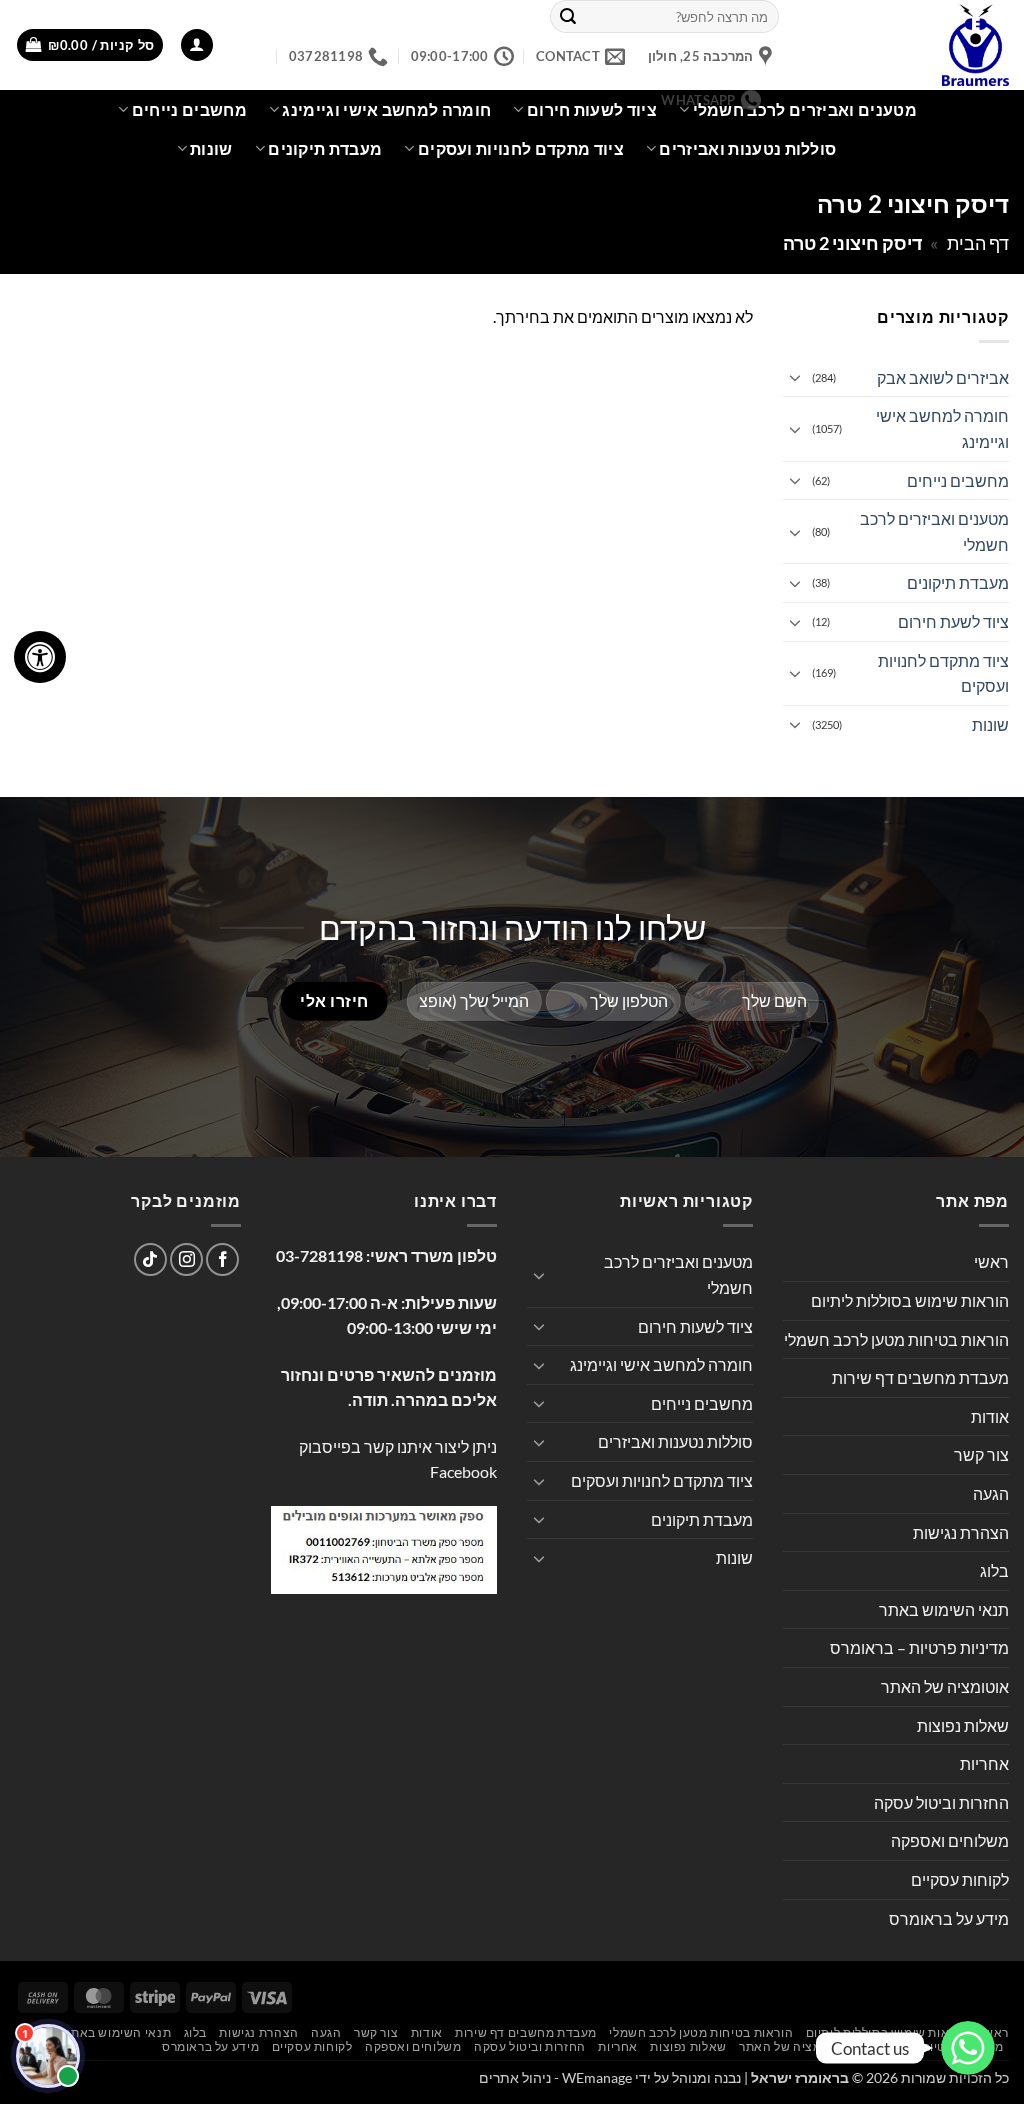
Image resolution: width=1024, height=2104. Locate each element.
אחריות (984, 1763)
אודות (990, 1416)
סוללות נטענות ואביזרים (747, 148)
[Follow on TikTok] (150, 1259)
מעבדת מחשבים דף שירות (920, 1377)
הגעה (991, 1493)
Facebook (463, 1471)
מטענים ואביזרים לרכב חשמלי (805, 109)
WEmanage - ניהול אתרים (555, 2077)
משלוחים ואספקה (950, 1840)
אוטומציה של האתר (945, 1686)
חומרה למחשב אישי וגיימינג (942, 428)
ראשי (991, 1261)
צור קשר (981, 1454)
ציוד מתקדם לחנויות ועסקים (521, 148)
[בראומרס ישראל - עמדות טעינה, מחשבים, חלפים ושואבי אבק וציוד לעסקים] (909, 45)
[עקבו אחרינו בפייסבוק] (222, 1259)
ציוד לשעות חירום (695, 1326)
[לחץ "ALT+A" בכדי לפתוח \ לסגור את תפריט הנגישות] (40, 657)
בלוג (994, 1570)
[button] (197, 45)
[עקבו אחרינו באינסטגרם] (186, 1259)
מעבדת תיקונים (325, 148)
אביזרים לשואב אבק (943, 377)
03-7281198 (319, 1255)
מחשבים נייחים (189, 109)
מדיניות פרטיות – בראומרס (919, 1647)
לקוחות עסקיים (960, 1879)
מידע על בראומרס (949, 1918)
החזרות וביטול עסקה (941, 1802)
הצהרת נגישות (961, 1532)
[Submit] (568, 17)
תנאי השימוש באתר (944, 1609)
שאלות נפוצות (963, 1725)
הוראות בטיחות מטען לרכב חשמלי (896, 1339)
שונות (211, 148)
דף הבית (978, 243)
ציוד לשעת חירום (953, 621)
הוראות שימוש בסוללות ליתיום (910, 1300)
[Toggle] (795, 377)
